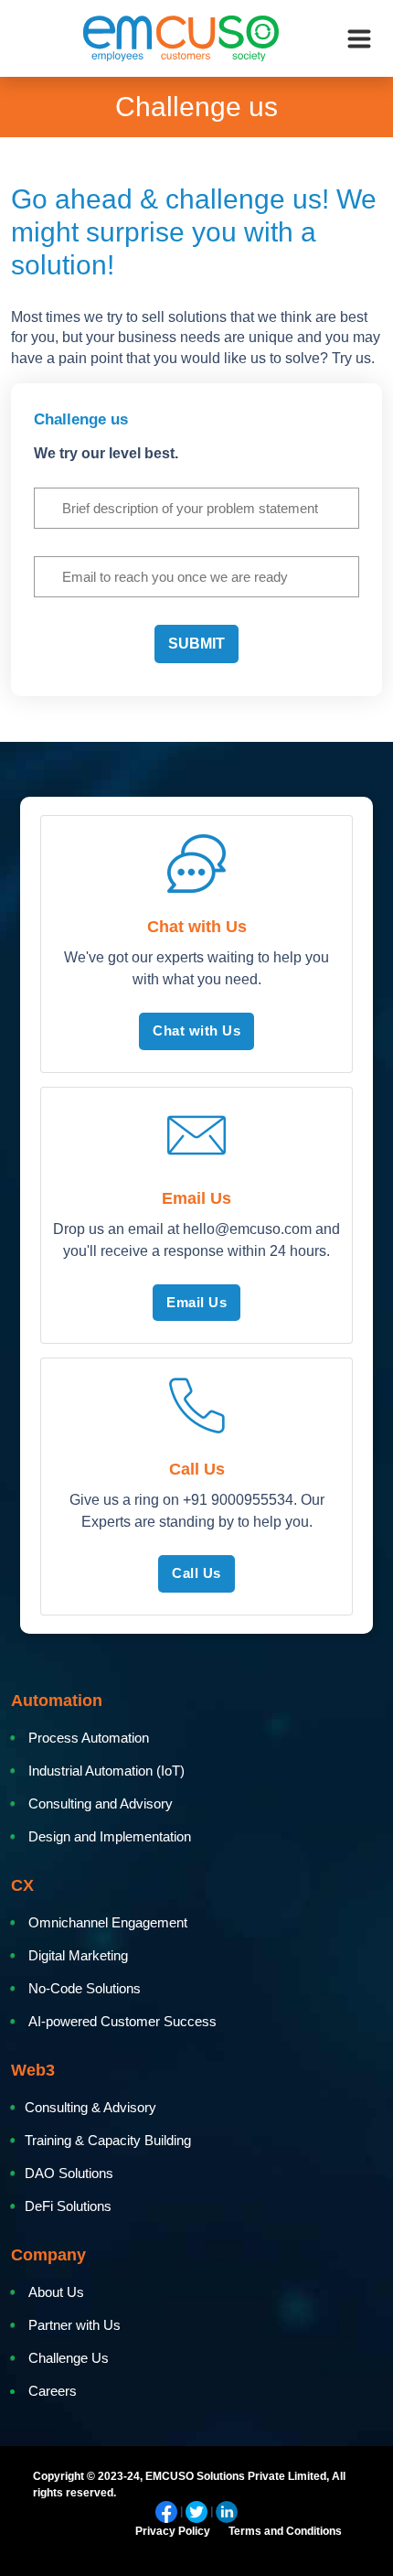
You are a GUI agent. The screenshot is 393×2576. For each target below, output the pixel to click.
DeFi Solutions (70, 2206)
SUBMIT (196, 644)
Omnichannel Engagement (108, 1922)
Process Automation (89, 1738)
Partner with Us (74, 2325)
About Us (56, 2292)
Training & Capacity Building (108, 2140)
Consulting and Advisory (101, 1803)
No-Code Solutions (85, 1988)
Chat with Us (196, 1030)
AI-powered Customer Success (122, 2021)
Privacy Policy (173, 2531)
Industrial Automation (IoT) (106, 1771)
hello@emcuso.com (247, 1229)
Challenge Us (69, 2358)
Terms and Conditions (285, 2531)
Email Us (196, 1302)
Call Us (196, 1573)
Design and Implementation (110, 1836)
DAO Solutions (69, 2173)
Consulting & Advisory (90, 2107)
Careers (53, 2391)
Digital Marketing (78, 1955)
